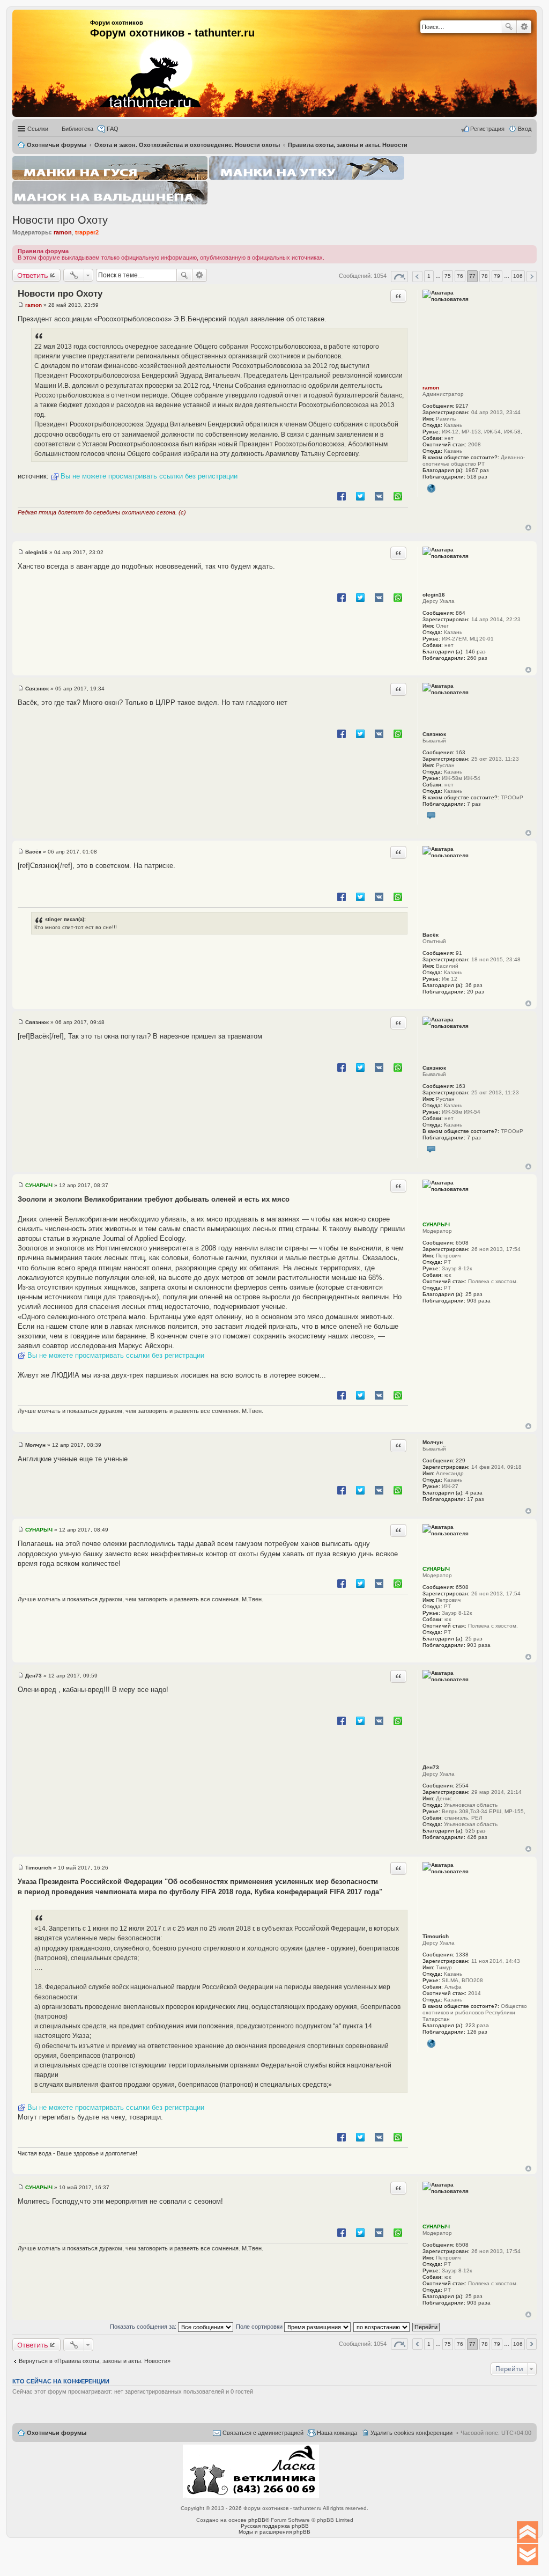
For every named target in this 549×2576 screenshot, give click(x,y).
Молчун (433, 1442)
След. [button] (532, 277)
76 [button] (460, 276)
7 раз (474, 804)
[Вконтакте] (431, 816)
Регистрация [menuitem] (487, 129)
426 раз (477, 1837)
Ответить (33, 275)
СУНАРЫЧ (436, 1224)
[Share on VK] (379, 496)
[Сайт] (431, 489)
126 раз (477, 2032)
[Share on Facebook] (342, 496)
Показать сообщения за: (144, 2327)
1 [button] (429, 276)
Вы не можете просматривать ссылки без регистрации (149, 476)
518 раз (477, 477)
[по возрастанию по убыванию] (382, 2327)
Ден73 (431, 1767)
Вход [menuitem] (525, 129)
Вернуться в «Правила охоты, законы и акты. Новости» (95, 2361)
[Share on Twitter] (360, 496)
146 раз (476, 652)
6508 (462, 1243)
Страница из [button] (399, 277)
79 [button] (497, 276)
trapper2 (87, 232)
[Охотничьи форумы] (136, 59)
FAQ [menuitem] (113, 129)
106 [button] (518, 276)
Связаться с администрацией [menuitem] (263, 2433)
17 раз (476, 1499)
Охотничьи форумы (57, 2433)
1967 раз (477, 470)
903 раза (479, 1301)
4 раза (474, 1493)
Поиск (509, 27)
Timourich (436, 1936)
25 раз (474, 1294)
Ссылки (38, 129)
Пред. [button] (417, 277)
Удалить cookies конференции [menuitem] (411, 2433)
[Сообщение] (21, 305)
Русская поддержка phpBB (275, 2526)
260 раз (477, 658)
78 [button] (485, 276)
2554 (462, 1786)
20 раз (476, 992)
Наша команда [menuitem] (337, 2433)
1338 (462, 1955)
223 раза (477, 2025)
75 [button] (448, 276)
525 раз (476, 1831)
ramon (63, 232)
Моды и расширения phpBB (274, 2532)
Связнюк (434, 734)
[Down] (528, 2555)
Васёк (431, 935)
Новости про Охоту (60, 220)
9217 (462, 406)
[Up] (528, 2532)
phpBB (257, 2520)
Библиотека (77, 129)
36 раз (474, 985)
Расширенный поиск (524, 27)
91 (459, 953)
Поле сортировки (260, 2327)
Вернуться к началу (528, 528)
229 (461, 1460)
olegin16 (434, 595)
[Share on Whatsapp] (398, 496)
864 (461, 613)
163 (461, 752)
